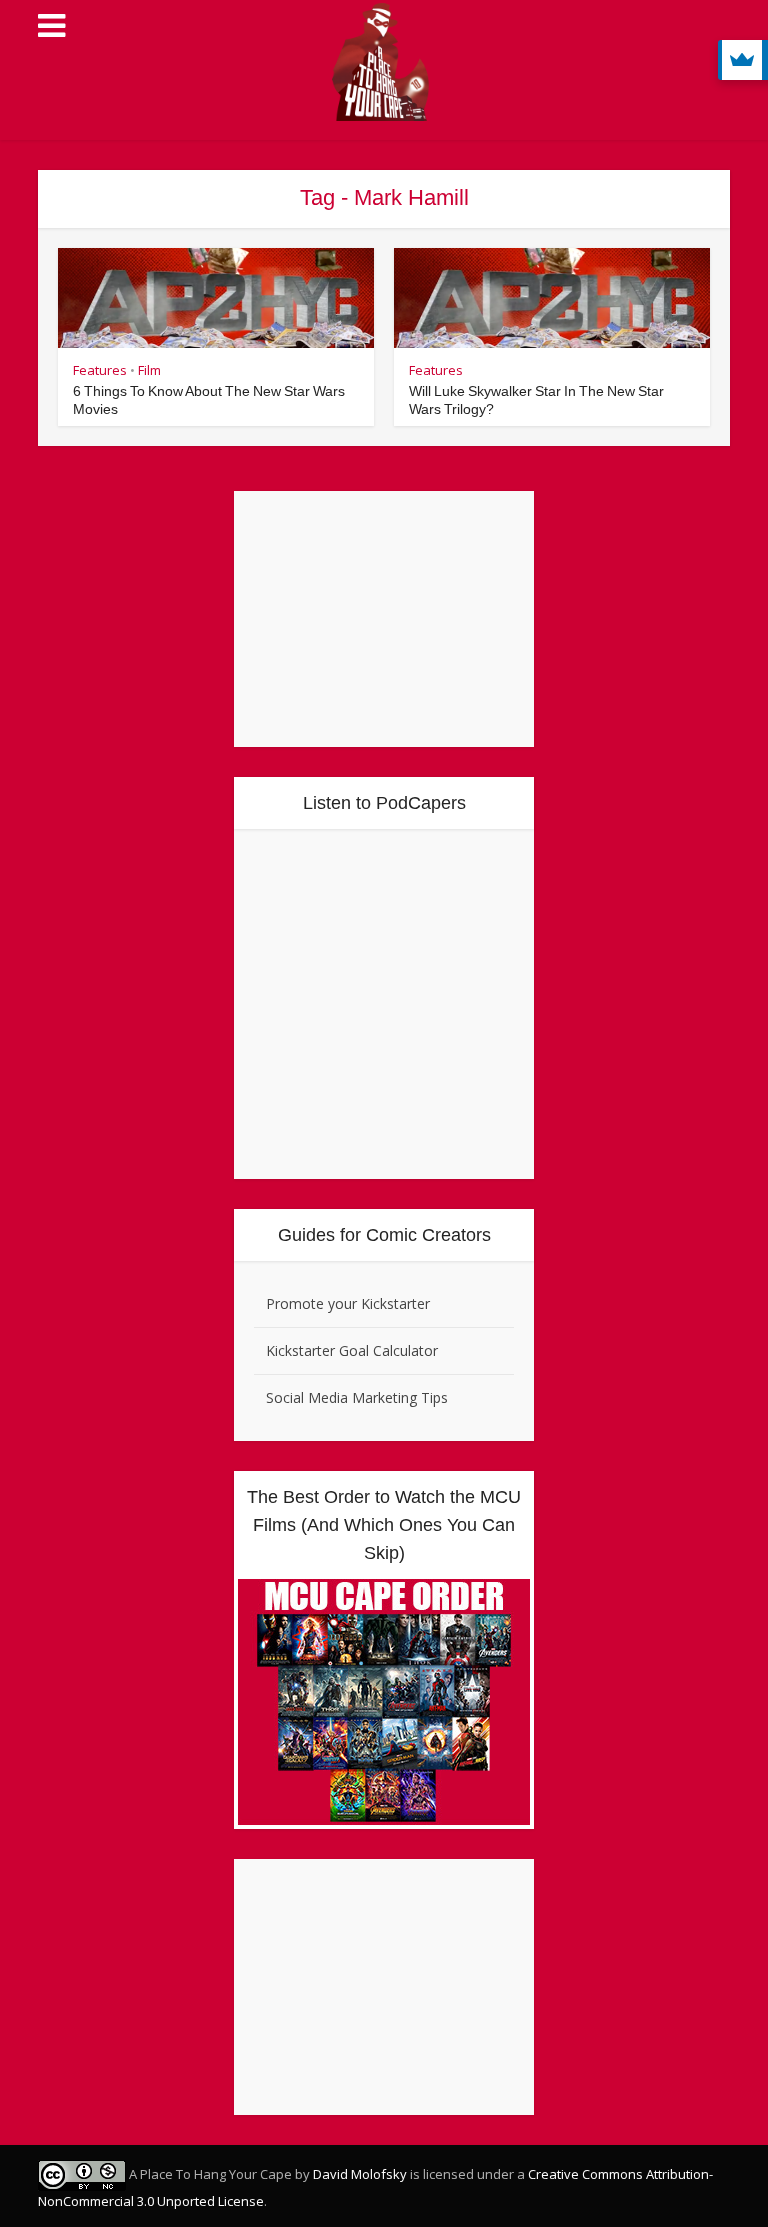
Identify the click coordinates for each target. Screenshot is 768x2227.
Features (100, 370)
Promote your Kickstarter (348, 1303)
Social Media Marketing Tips (357, 1397)
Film (149, 370)
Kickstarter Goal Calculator (352, 1350)
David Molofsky (360, 2174)
